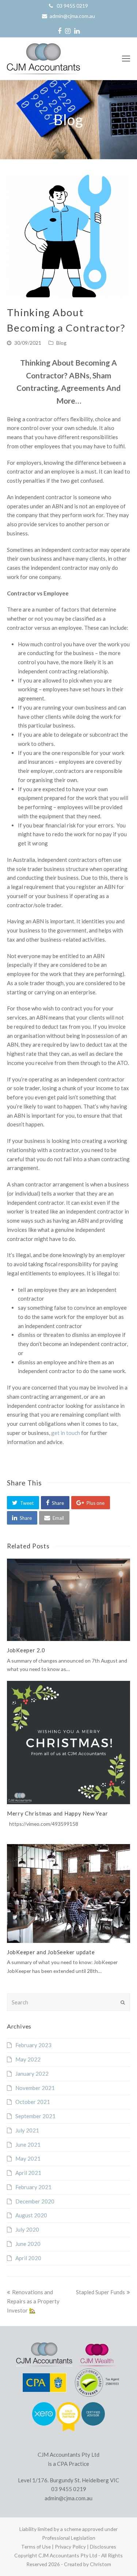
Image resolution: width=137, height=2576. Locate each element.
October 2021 (33, 2102)
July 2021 (27, 2130)
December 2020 (35, 2201)
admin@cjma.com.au (72, 16)
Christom (100, 2564)
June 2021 (28, 2145)
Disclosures (103, 2547)
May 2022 (28, 2059)
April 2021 (28, 2173)
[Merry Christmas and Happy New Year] (69, 1743)
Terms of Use (36, 2547)
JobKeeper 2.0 (26, 1650)
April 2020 (28, 2258)
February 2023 (33, 2045)
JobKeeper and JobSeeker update (51, 1952)
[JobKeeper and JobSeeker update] (69, 1893)
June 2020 (28, 2244)
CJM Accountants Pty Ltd (68, 2555)
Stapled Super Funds (100, 2292)
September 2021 (35, 2116)
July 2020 (27, 2229)
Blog (61, 343)
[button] (23, 1503)
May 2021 (28, 2158)
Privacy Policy (70, 2547)
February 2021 (33, 2187)
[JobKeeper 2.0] (69, 1600)
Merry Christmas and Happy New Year (58, 1813)
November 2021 (35, 2088)
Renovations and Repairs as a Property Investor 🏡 (33, 2301)
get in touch (66, 1433)
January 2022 (32, 2074)
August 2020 (31, 2215)
